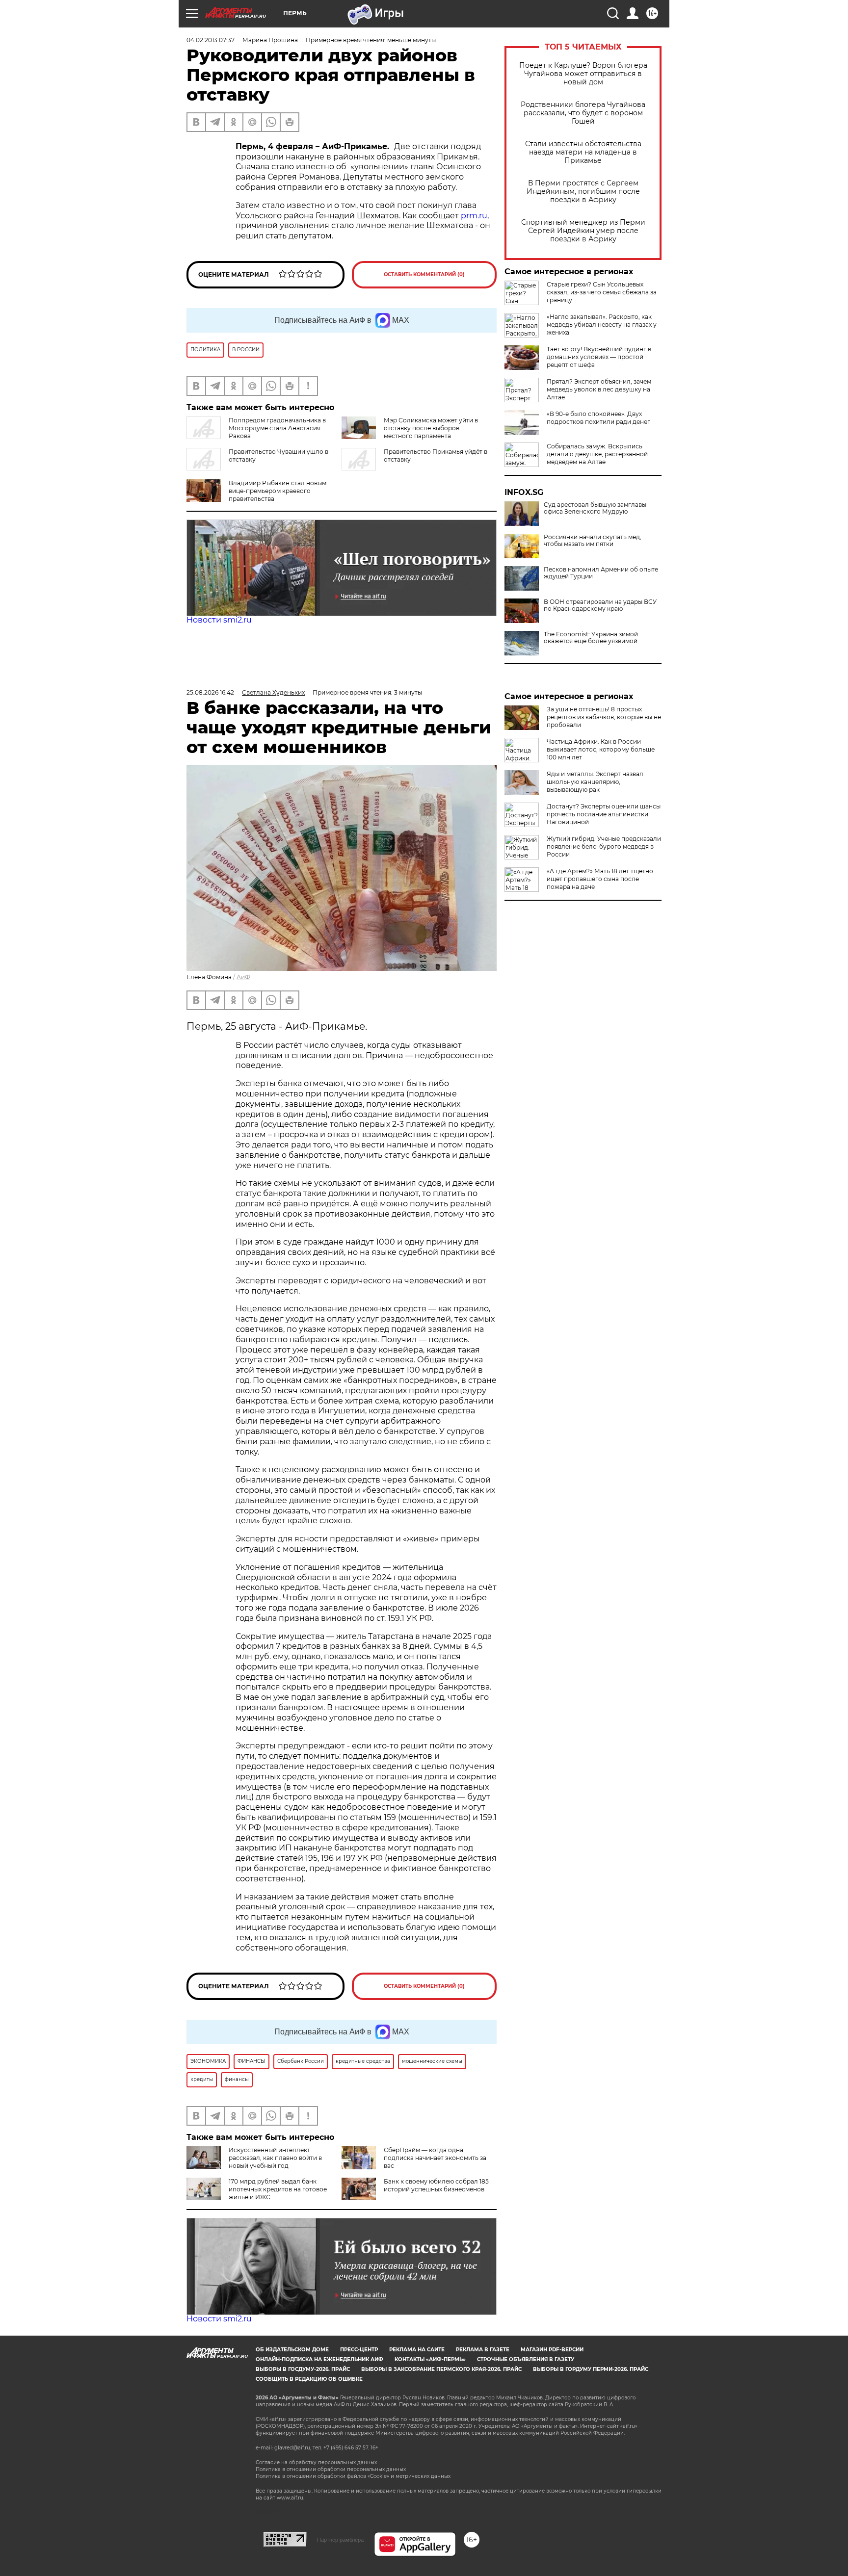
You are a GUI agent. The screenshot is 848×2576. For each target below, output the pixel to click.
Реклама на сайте (417, 2350)
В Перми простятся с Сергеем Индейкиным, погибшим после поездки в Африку (583, 192)
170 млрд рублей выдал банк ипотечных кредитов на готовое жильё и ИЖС (278, 2189)
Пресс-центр (359, 2350)
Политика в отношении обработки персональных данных (331, 2469)
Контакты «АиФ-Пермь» (430, 2359)
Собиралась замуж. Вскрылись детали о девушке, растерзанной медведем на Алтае (597, 454)
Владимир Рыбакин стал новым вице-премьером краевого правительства (278, 491)
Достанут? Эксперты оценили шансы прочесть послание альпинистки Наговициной (604, 814)
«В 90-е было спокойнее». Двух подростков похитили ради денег (598, 418)
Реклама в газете (483, 2350)
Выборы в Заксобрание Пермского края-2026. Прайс (441, 2369)
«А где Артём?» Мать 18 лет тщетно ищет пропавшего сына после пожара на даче (600, 879)
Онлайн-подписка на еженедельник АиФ (319, 2359)
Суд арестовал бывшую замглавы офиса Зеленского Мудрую (595, 508)
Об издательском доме (292, 2350)
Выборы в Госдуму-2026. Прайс (303, 2369)
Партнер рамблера (340, 2540)
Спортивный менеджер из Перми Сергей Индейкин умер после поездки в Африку (583, 231)
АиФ (243, 977)
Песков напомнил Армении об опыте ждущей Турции (601, 573)
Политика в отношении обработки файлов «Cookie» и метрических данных (353, 2476)
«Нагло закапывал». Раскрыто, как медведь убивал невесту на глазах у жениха (602, 325)
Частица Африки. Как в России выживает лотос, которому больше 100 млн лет (601, 749)
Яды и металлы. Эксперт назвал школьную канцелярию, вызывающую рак (595, 782)
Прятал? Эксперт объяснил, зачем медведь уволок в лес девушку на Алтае (599, 389)
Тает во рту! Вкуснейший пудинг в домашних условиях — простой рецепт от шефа (599, 357)
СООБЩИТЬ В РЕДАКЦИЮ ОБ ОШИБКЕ (309, 2379)
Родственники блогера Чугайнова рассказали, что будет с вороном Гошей (583, 113)
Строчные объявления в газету (526, 2359)
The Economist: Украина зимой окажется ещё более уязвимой (591, 638)
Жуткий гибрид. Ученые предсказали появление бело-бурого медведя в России (604, 846)
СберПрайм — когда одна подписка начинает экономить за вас (435, 2158)
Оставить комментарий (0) (424, 274)
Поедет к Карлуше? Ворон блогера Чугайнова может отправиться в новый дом (583, 74)
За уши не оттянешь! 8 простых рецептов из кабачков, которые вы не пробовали (604, 717)
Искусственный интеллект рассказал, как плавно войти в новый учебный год (275, 2158)
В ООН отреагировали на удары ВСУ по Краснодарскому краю (600, 605)
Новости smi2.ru (219, 620)
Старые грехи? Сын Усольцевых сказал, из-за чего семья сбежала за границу (602, 292)
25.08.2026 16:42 (210, 692)
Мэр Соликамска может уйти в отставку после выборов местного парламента (431, 428)
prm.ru (474, 216)
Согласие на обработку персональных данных (316, 2462)
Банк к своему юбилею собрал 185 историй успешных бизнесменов (436, 2185)
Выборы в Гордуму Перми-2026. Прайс (591, 2369)
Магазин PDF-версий (552, 2350)
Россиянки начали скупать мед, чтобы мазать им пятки (593, 541)
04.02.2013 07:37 (211, 40)
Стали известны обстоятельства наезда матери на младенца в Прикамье (583, 152)
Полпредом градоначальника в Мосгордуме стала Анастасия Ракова (277, 428)
